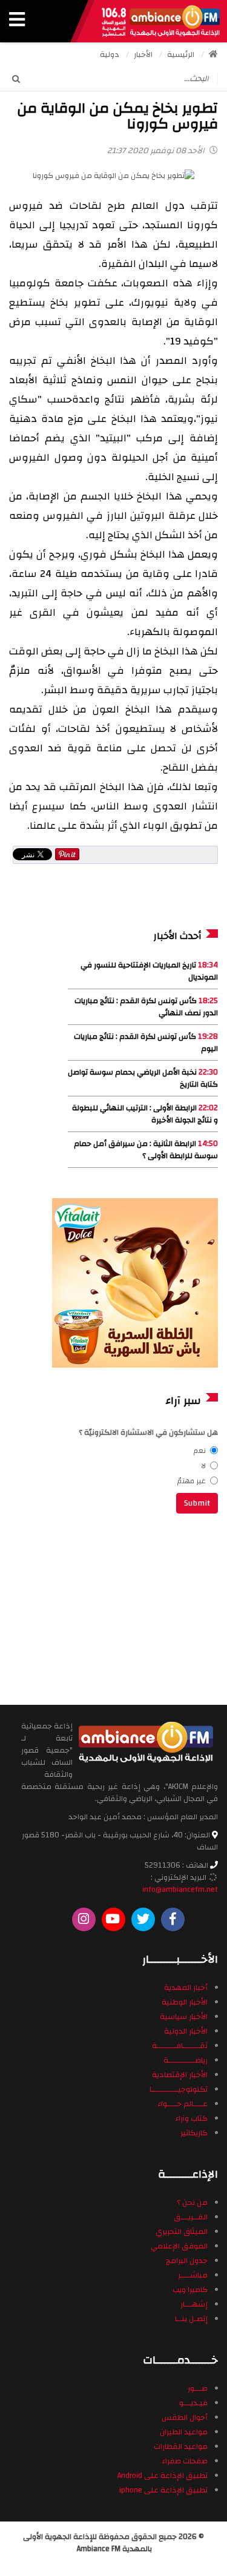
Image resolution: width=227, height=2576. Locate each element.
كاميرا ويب (190, 2290)
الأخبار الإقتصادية (180, 2075)
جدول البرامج (187, 2261)
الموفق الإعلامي (179, 2246)
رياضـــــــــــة (186, 2060)
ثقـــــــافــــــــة (180, 2046)
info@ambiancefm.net (180, 1889)
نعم (200, 1451)
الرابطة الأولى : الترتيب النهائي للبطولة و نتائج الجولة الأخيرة (145, 1114)
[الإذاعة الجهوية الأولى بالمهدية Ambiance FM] (161, 21)
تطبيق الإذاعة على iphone (163, 2490)
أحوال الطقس (185, 2417)
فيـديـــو (193, 2403)
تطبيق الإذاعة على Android (163, 2476)
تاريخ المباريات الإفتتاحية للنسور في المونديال (149, 971)
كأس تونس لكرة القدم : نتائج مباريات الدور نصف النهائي (146, 1007)
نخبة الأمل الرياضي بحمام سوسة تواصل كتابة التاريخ (143, 1078)
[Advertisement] (136, 1607)
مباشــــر (193, 2275)
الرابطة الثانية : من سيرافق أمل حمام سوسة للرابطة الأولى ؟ (146, 1150)
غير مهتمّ (192, 1481)
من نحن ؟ (192, 2202)
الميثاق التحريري (182, 2232)
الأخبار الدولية (186, 2031)
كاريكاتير (194, 2133)
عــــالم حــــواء (183, 2104)
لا (203, 1466)
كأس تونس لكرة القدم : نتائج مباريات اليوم (146, 1043)
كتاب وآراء (191, 2118)
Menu (17, 21)
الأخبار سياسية (184, 2017)
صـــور (198, 2388)
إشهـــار (194, 2304)
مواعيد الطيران (184, 2432)
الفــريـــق (191, 2217)
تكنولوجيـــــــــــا (179, 2089)
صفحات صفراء (185, 2461)
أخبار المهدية (186, 1988)
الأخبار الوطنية (185, 2002)
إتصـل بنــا (191, 2319)
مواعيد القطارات (181, 2446)
